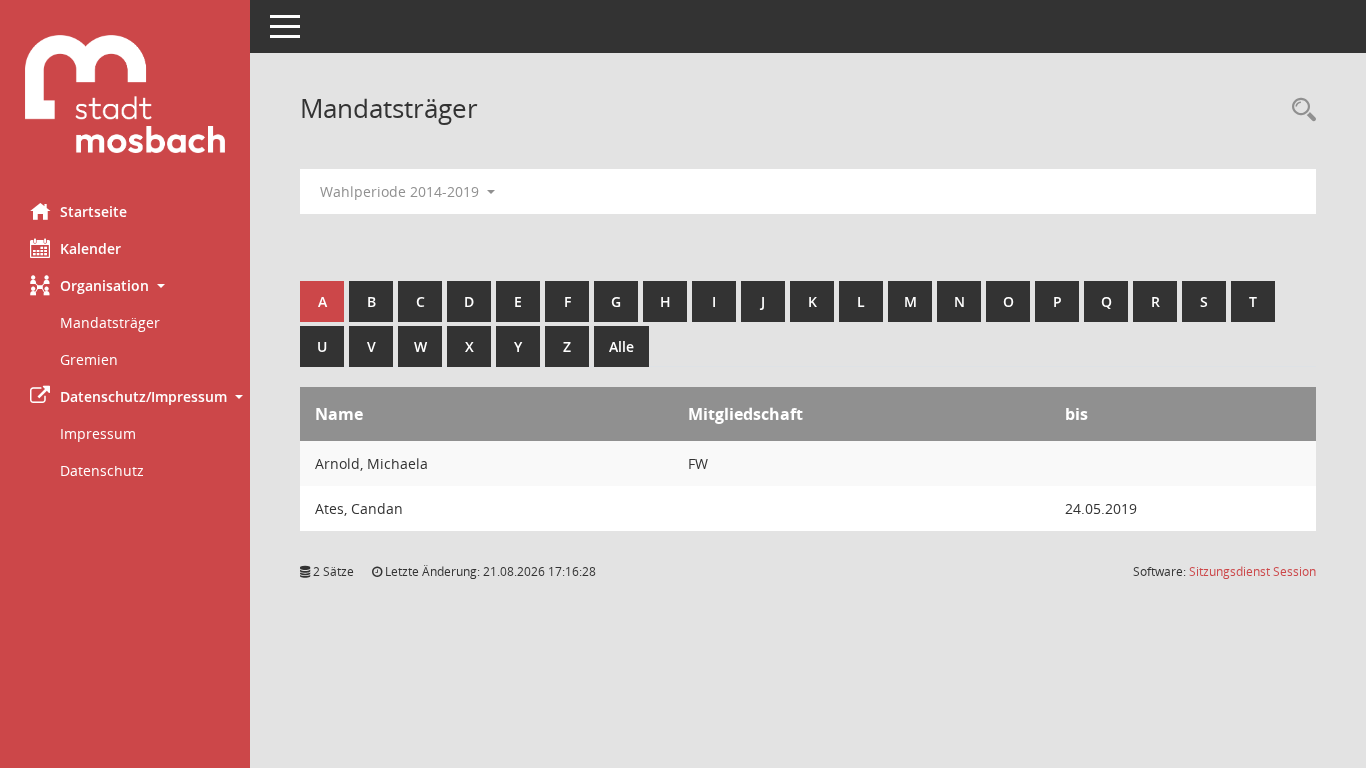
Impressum (98, 433)
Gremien (89, 359)
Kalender (90, 248)
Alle (621, 346)
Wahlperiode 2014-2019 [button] (401, 191)
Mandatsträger (110, 322)
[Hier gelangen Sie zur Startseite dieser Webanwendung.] (125, 94)
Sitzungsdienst (1252, 571)
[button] (125, 285)
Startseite (93, 211)
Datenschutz (102, 470)
